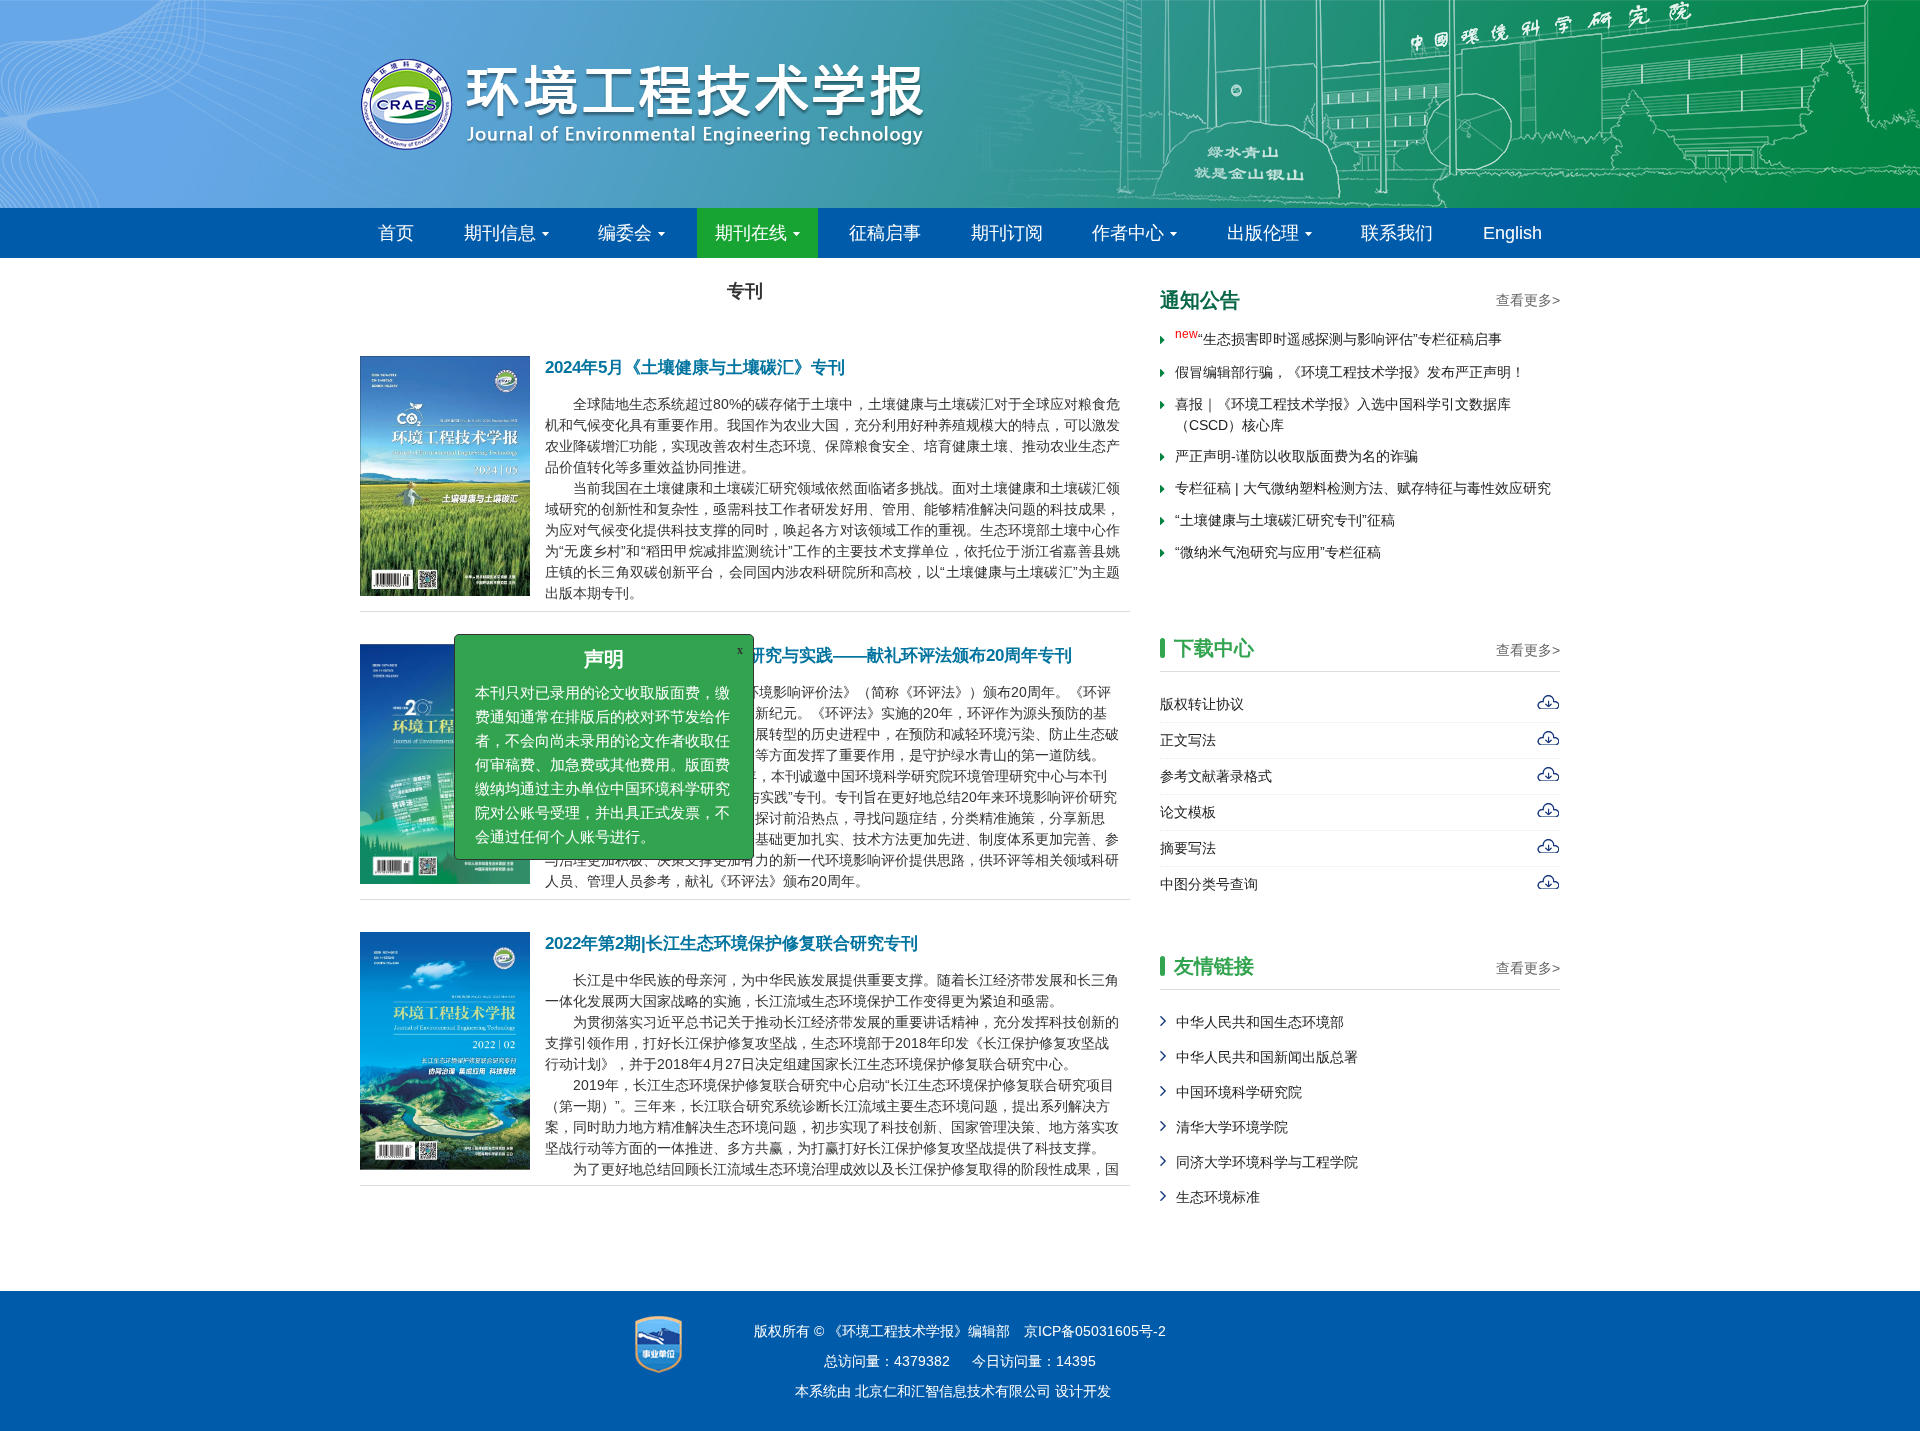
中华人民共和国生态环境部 (1260, 1022)
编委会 (625, 233)
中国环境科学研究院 (1239, 1092)
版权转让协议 (1202, 704)
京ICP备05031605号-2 (1095, 1331)
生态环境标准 (1218, 1197)
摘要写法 (1188, 848)
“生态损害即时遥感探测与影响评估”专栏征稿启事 (1338, 330)
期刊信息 (500, 233)
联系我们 (1397, 233)
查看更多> (1528, 300)
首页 (396, 233)
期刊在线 (751, 233)
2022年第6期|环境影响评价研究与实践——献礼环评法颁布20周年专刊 (808, 655)
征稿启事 (885, 233)
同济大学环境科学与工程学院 (1267, 1162)
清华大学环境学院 (1232, 1127)
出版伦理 (1263, 233)
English (1512, 233)
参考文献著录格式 (1216, 776)
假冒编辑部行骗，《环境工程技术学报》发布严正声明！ (1350, 363)
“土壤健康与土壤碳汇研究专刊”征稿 (1285, 511)
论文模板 (1188, 812)
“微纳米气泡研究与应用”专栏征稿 (1278, 543)
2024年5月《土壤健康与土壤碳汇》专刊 (695, 367)
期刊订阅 (1007, 233)
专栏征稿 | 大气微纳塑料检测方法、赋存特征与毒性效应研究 (1363, 479)
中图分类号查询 (1209, 884)
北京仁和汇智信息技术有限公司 (953, 1391)
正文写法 (1188, 740)
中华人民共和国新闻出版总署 (1267, 1057)
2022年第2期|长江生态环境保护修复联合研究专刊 (731, 943)
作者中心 (1128, 233)
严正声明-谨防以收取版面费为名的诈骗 (1296, 447)
